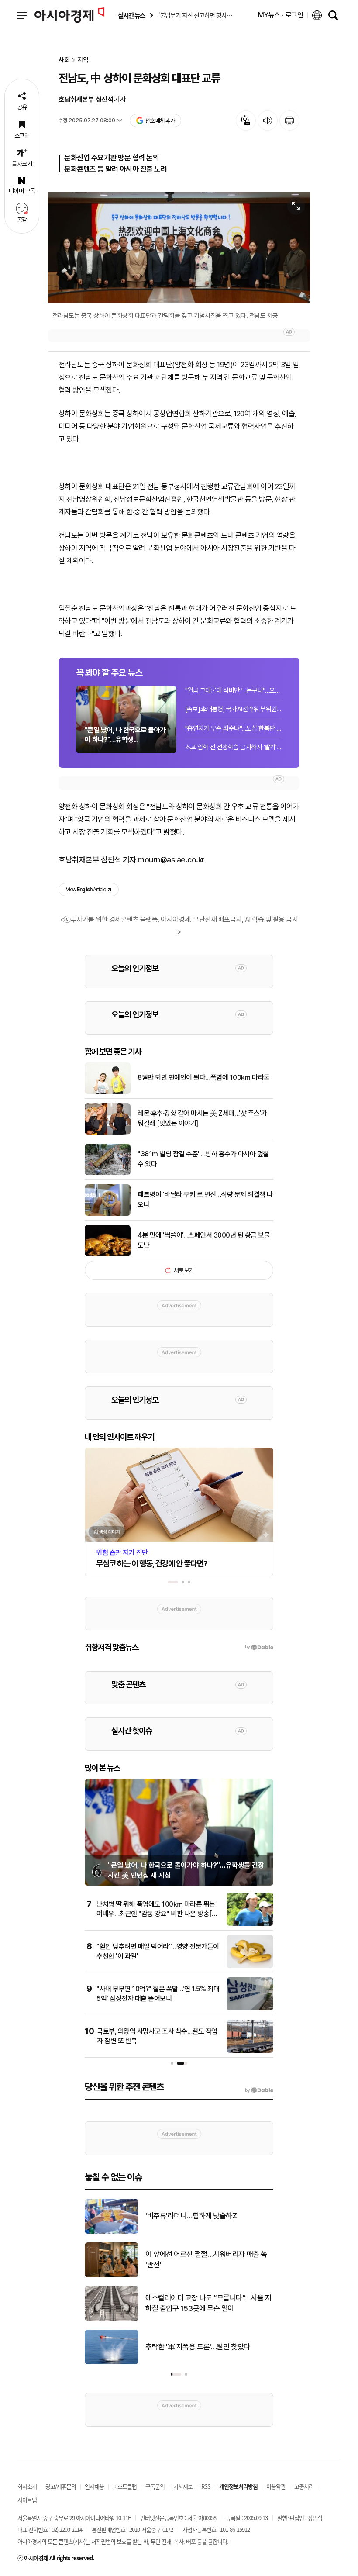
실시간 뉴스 (131, 16)
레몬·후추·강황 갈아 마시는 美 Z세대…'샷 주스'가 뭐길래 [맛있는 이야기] (202, 1118)
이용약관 (276, 2486)
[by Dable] (259, 2090)
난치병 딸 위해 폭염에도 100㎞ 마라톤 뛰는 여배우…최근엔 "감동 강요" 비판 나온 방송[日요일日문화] (157, 1914)
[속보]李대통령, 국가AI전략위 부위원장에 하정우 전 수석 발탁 (234, 709)
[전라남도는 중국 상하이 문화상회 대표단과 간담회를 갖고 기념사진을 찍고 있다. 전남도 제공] (179, 247)
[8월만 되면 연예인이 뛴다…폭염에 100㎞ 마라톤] (108, 1092)
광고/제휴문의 (61, 2486)
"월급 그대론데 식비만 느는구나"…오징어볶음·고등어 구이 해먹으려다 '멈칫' (234, 690)
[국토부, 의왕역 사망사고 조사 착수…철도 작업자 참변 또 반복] (250, 2051)
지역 (83, 60)
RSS (206, 2486)
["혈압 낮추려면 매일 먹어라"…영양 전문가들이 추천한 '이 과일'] (250, 1966)
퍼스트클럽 (125, 2486)
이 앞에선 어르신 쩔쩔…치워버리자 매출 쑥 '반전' (206, 2259)
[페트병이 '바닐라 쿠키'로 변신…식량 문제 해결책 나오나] (108, 1214)
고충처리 (304, 2486)
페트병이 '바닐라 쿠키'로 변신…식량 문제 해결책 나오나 (205, 1199)
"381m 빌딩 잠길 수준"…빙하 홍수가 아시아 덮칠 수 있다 (203, 1159)
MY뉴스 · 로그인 (281, 15)
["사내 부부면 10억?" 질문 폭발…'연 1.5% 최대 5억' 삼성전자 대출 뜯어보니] (250, 2009)
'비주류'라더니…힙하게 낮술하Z (191, 2216)
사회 (64, 60)
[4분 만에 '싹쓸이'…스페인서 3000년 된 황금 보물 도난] (108, 1255)
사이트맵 (27, 2500)
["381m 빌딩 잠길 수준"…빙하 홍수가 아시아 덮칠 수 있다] (108, 1173)
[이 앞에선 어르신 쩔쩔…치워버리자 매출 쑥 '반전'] (112, 2276)
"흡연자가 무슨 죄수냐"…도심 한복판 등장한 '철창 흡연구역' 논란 (234, 728)
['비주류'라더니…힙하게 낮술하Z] (112, 2232)
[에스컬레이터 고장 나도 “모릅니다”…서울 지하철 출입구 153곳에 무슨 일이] (112, 2319)
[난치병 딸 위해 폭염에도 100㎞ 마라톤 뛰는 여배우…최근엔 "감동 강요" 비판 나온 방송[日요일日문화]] (250, 1924)
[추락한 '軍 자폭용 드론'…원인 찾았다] (112, 2362)
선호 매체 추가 (160, 121)
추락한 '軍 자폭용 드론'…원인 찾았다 (198, 2347)
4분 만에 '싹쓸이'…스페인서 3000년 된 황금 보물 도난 (204, 1240)
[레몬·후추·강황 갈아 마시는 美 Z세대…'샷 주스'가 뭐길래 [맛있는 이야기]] (108, 1133)
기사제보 (183, 2486)
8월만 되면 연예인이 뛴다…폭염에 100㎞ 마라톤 (204, 1078)
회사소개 (27, 2486)
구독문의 (155, 2486)
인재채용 (94, 2486)
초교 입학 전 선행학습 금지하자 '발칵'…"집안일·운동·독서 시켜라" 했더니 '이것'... (234, 747)
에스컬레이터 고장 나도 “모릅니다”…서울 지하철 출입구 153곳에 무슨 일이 (208, 2303)
